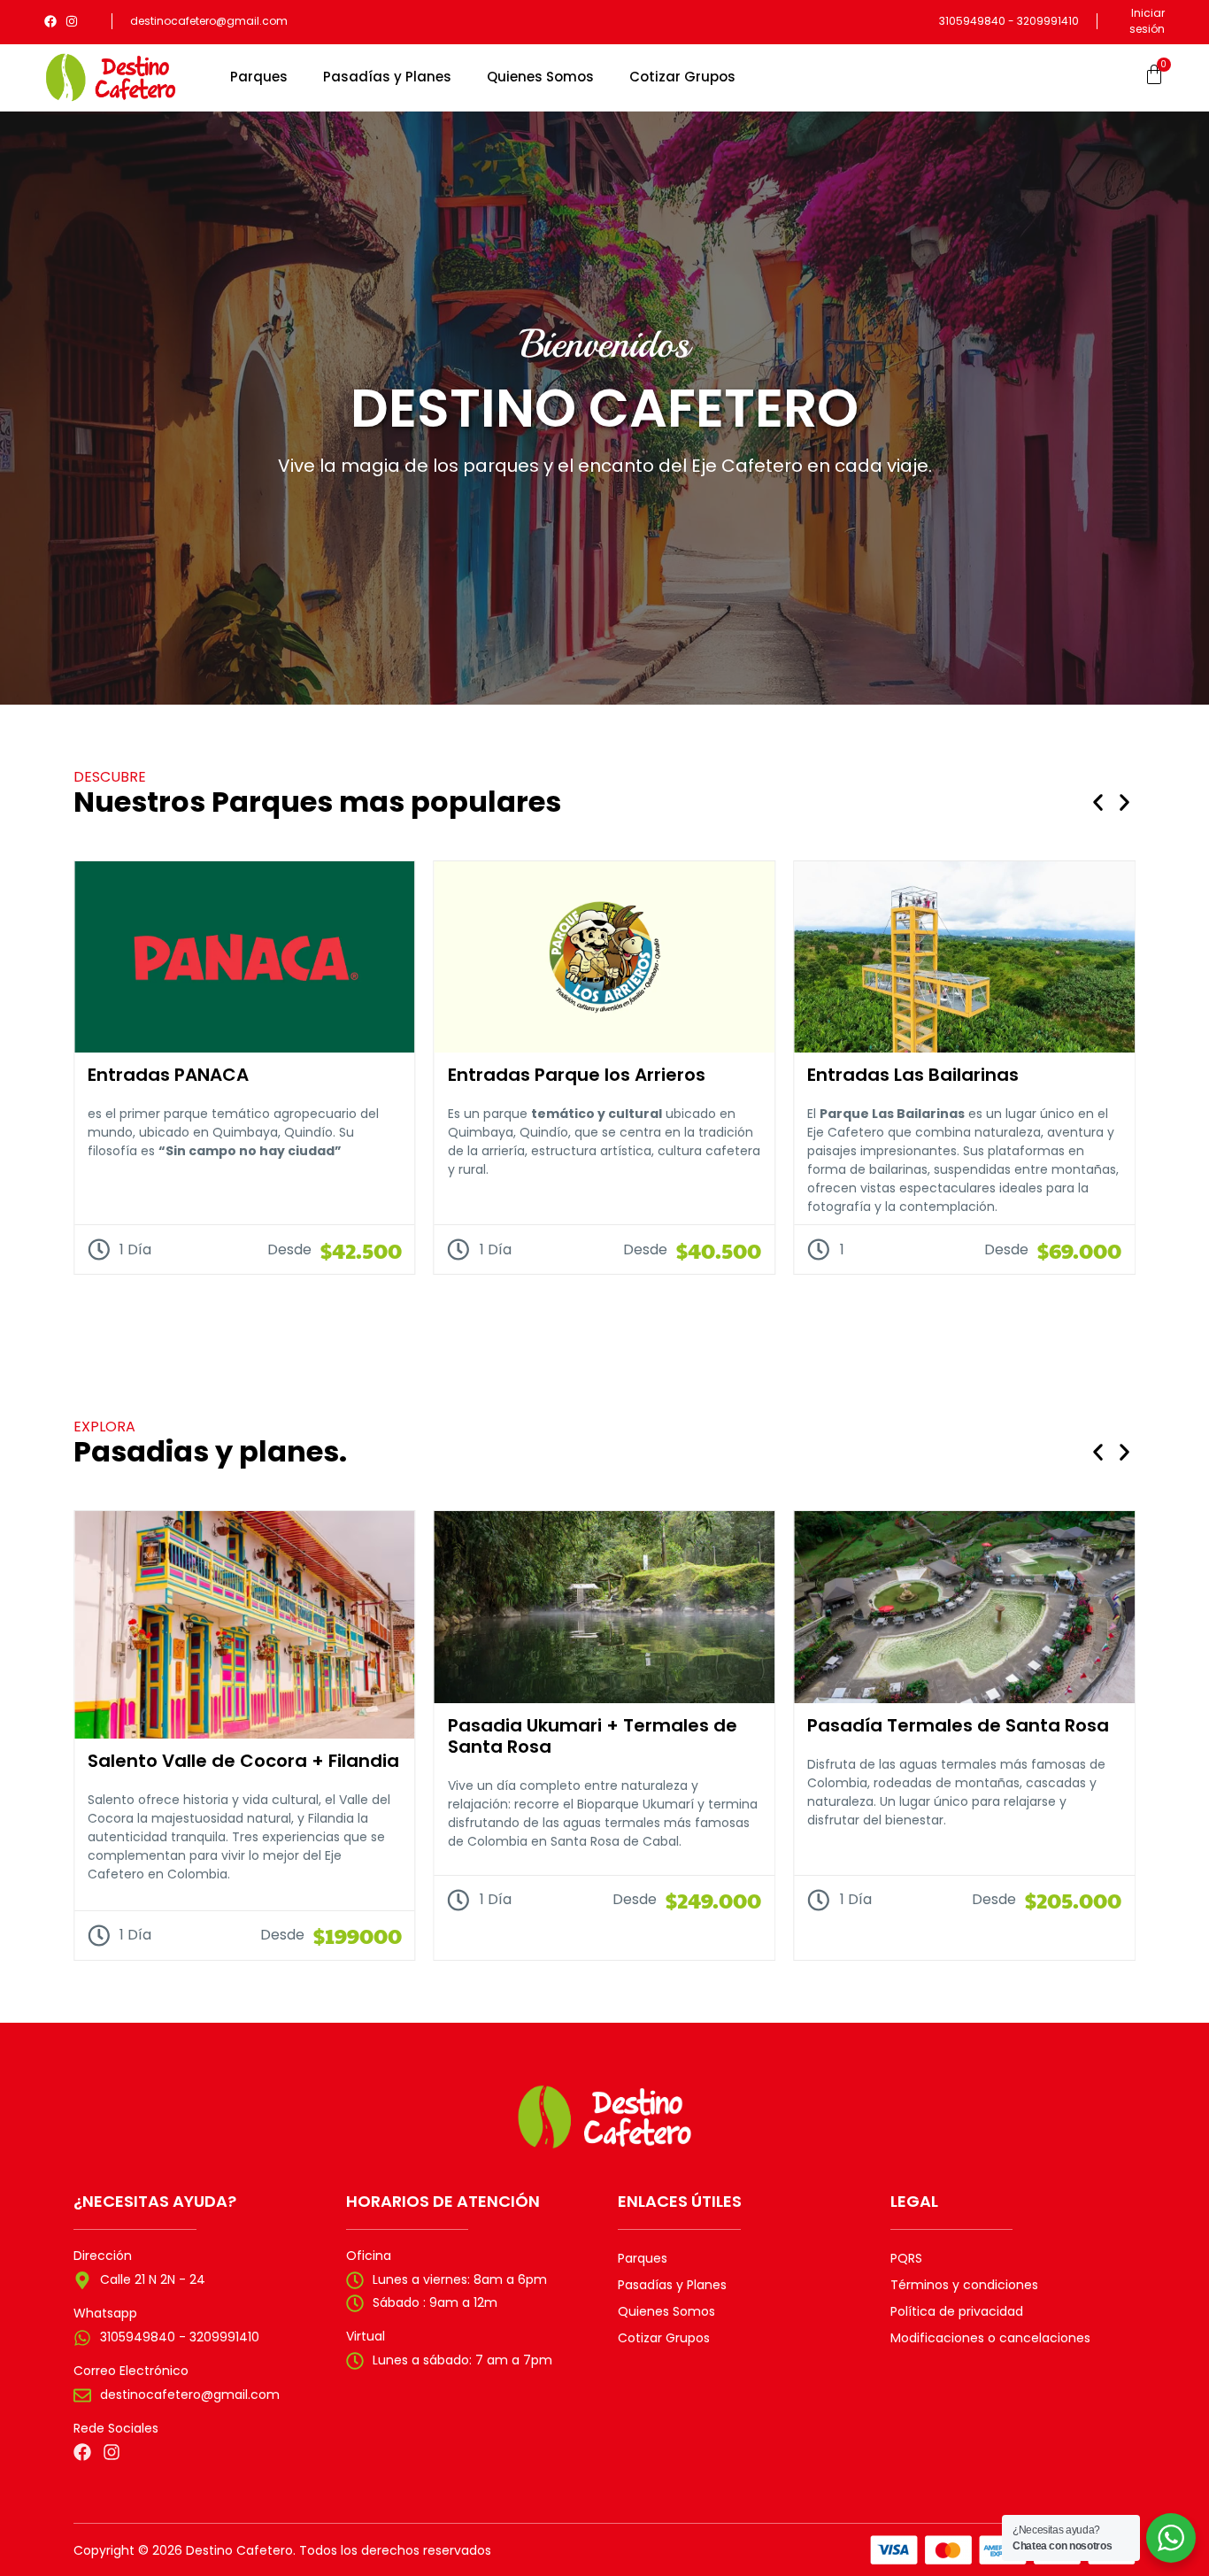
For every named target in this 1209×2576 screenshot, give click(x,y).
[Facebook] (50, 21)
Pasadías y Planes (387, 77)
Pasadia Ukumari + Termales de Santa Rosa (593, 1736)
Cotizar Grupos (682, 77)
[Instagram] (72, 21)
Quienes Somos (540, 77)
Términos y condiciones (964, 2285)
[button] (1098, 802)
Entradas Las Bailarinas (913, 1075)
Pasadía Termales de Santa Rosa (958, 1725)
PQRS (906, 2258)
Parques (259, 77)
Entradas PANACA (168, 1075)
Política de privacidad (957, 2311)
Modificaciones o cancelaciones (990, 2338)
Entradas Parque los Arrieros (577, 1075)
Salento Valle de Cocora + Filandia (243, 1761)
